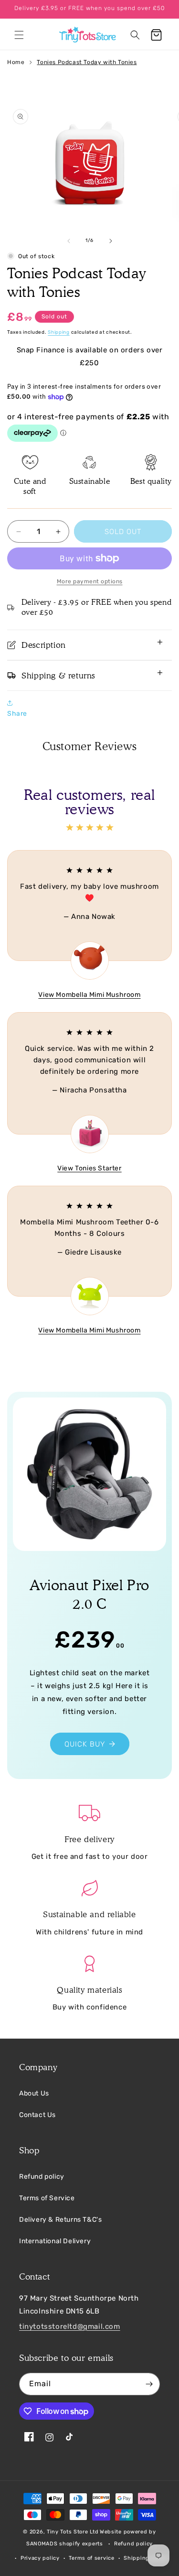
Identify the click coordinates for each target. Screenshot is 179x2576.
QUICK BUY (85, 1744)
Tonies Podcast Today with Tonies (87, 62)
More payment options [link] (90, 581)
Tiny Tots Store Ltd (73, 2532)
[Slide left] (69, 241)
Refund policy (42, 2177)
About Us (34, 2093)
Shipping (59, 332)
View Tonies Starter (89, 1168)
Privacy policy (40, 2558)
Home (16, 62)
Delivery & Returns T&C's (60, 2220)
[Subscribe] (149, 2384)
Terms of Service (47, 2198)
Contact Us (37, 2115)
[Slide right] (111, 241)
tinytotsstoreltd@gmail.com (70, 2326)
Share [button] (17, 714)
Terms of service (91, 2558)
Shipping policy (146, 2558)
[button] (19, 35)
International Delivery (55, 2241)
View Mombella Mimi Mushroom (89, 995)
